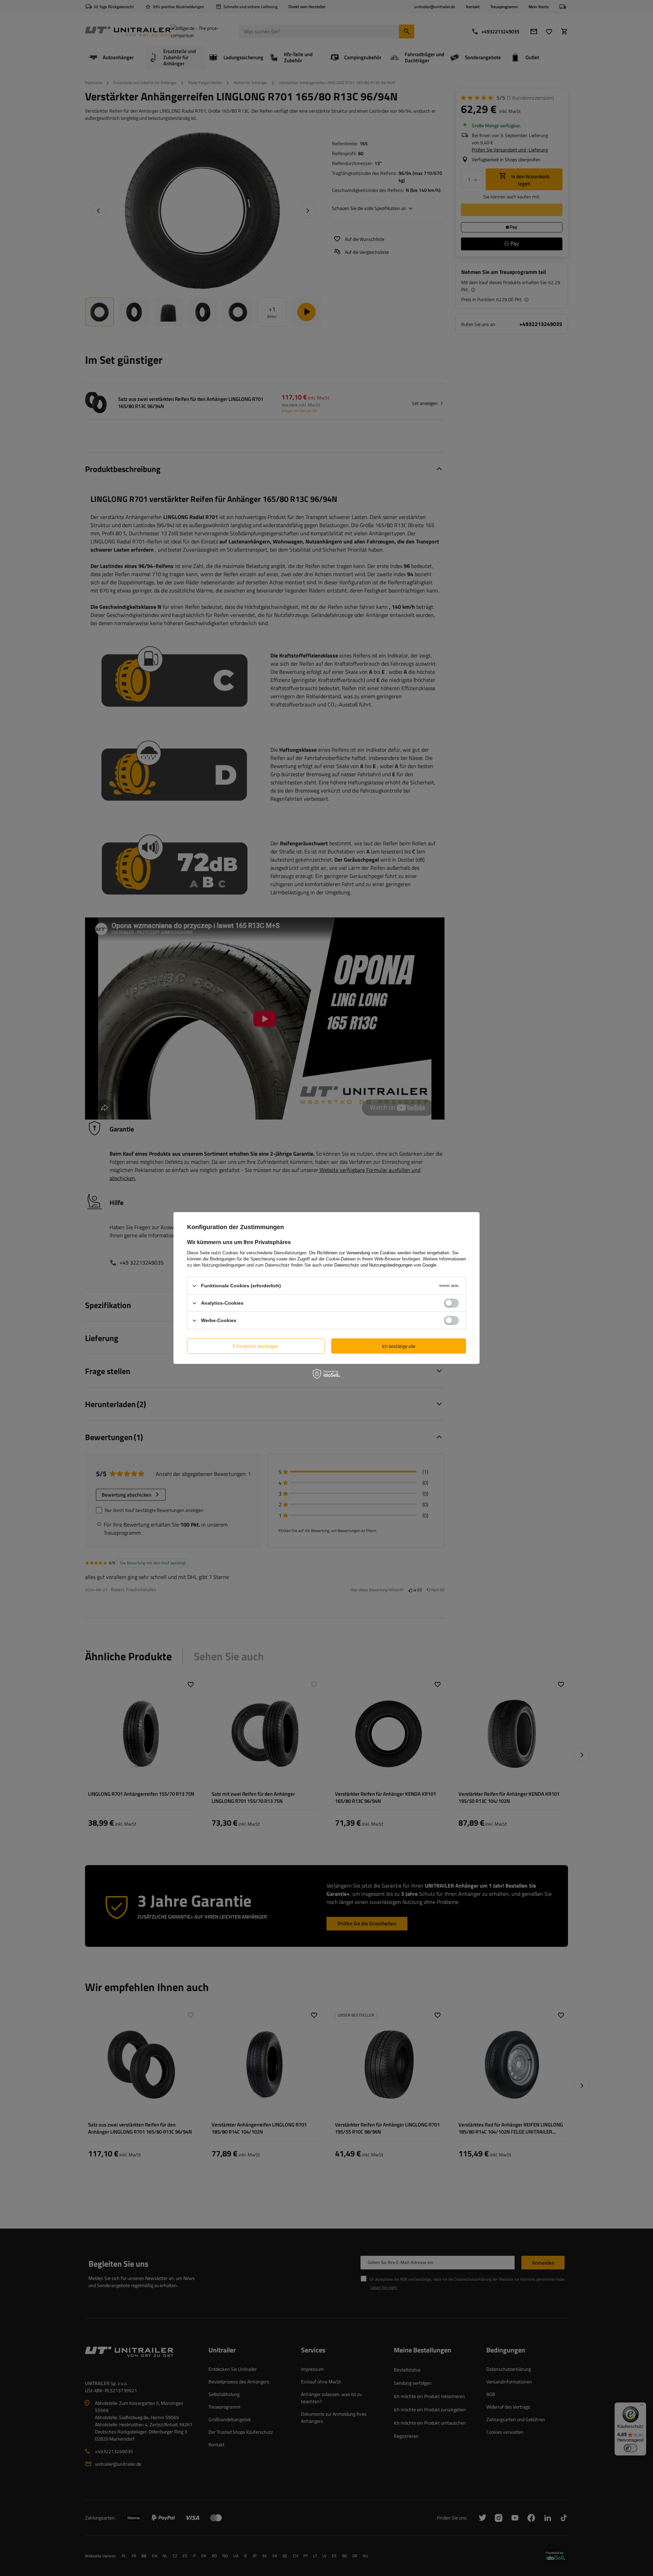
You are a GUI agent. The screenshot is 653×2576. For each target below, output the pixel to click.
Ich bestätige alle (399, 1346)
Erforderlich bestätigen (256, 1346)
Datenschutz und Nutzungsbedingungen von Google (385, 1265)
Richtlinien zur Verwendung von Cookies (356, 1253)
